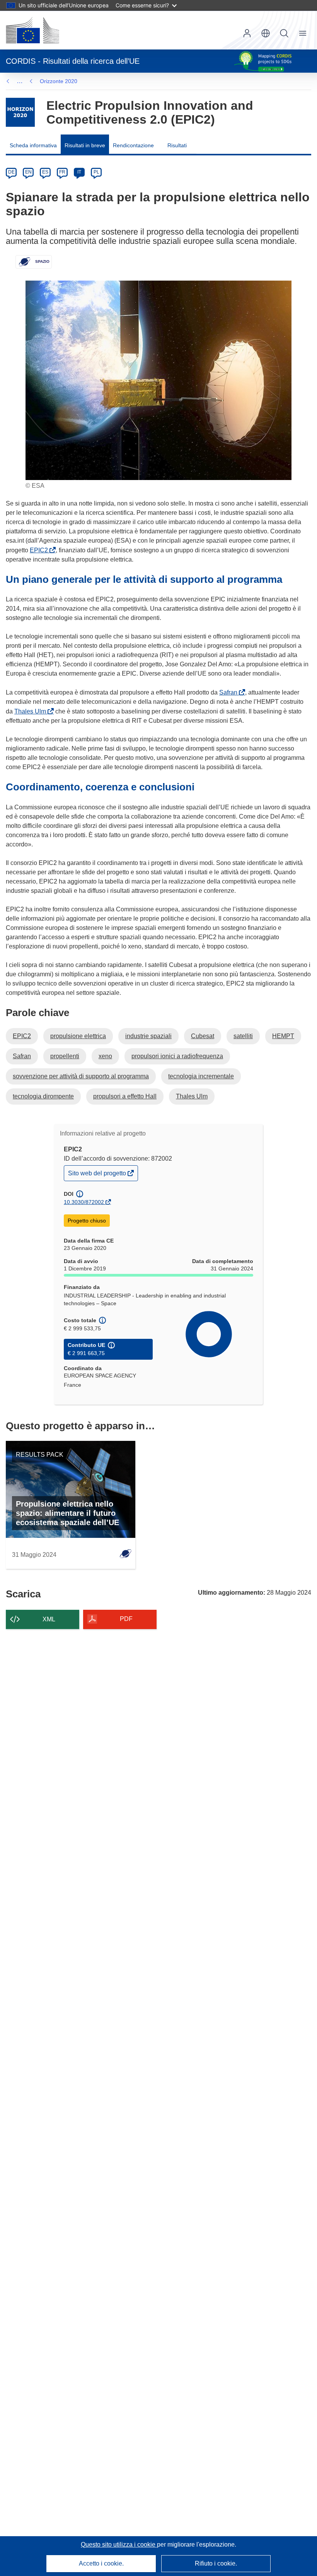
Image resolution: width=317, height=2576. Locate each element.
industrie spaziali (148, 1036)
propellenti (65, 1056)
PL (96, 172)
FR (62, 172)
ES (45, 172)
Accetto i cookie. (101, 2563)
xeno (105, 1056)
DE (11, 172)
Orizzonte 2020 (59, 81)
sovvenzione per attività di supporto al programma (81, 1076)
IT (79, 172)
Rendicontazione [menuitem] (133, 145)
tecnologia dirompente (43, 1096)
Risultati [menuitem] (177, 145)
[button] (266, 33)
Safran (230, 692)
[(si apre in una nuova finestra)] (32, 30)
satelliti (243, 1036)
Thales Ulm (32, 711)
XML (49, 1619)
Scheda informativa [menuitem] (33, 145)
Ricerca (284, 33)
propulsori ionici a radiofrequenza (177, 1056)
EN (28, 172)
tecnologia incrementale (201, 1076)
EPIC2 (40, 550)
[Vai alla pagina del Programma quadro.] (20, 112)
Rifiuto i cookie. (216, 2563)
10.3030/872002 (84, 1202)
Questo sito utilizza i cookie (119, 2545)
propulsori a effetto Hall (125, 1096)
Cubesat (203, 1036)
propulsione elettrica (78, 1036)
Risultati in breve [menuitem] (85, 145)
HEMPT (283, 1036)
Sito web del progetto (98, 1175)
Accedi (247, 33)
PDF (126, 1619)
